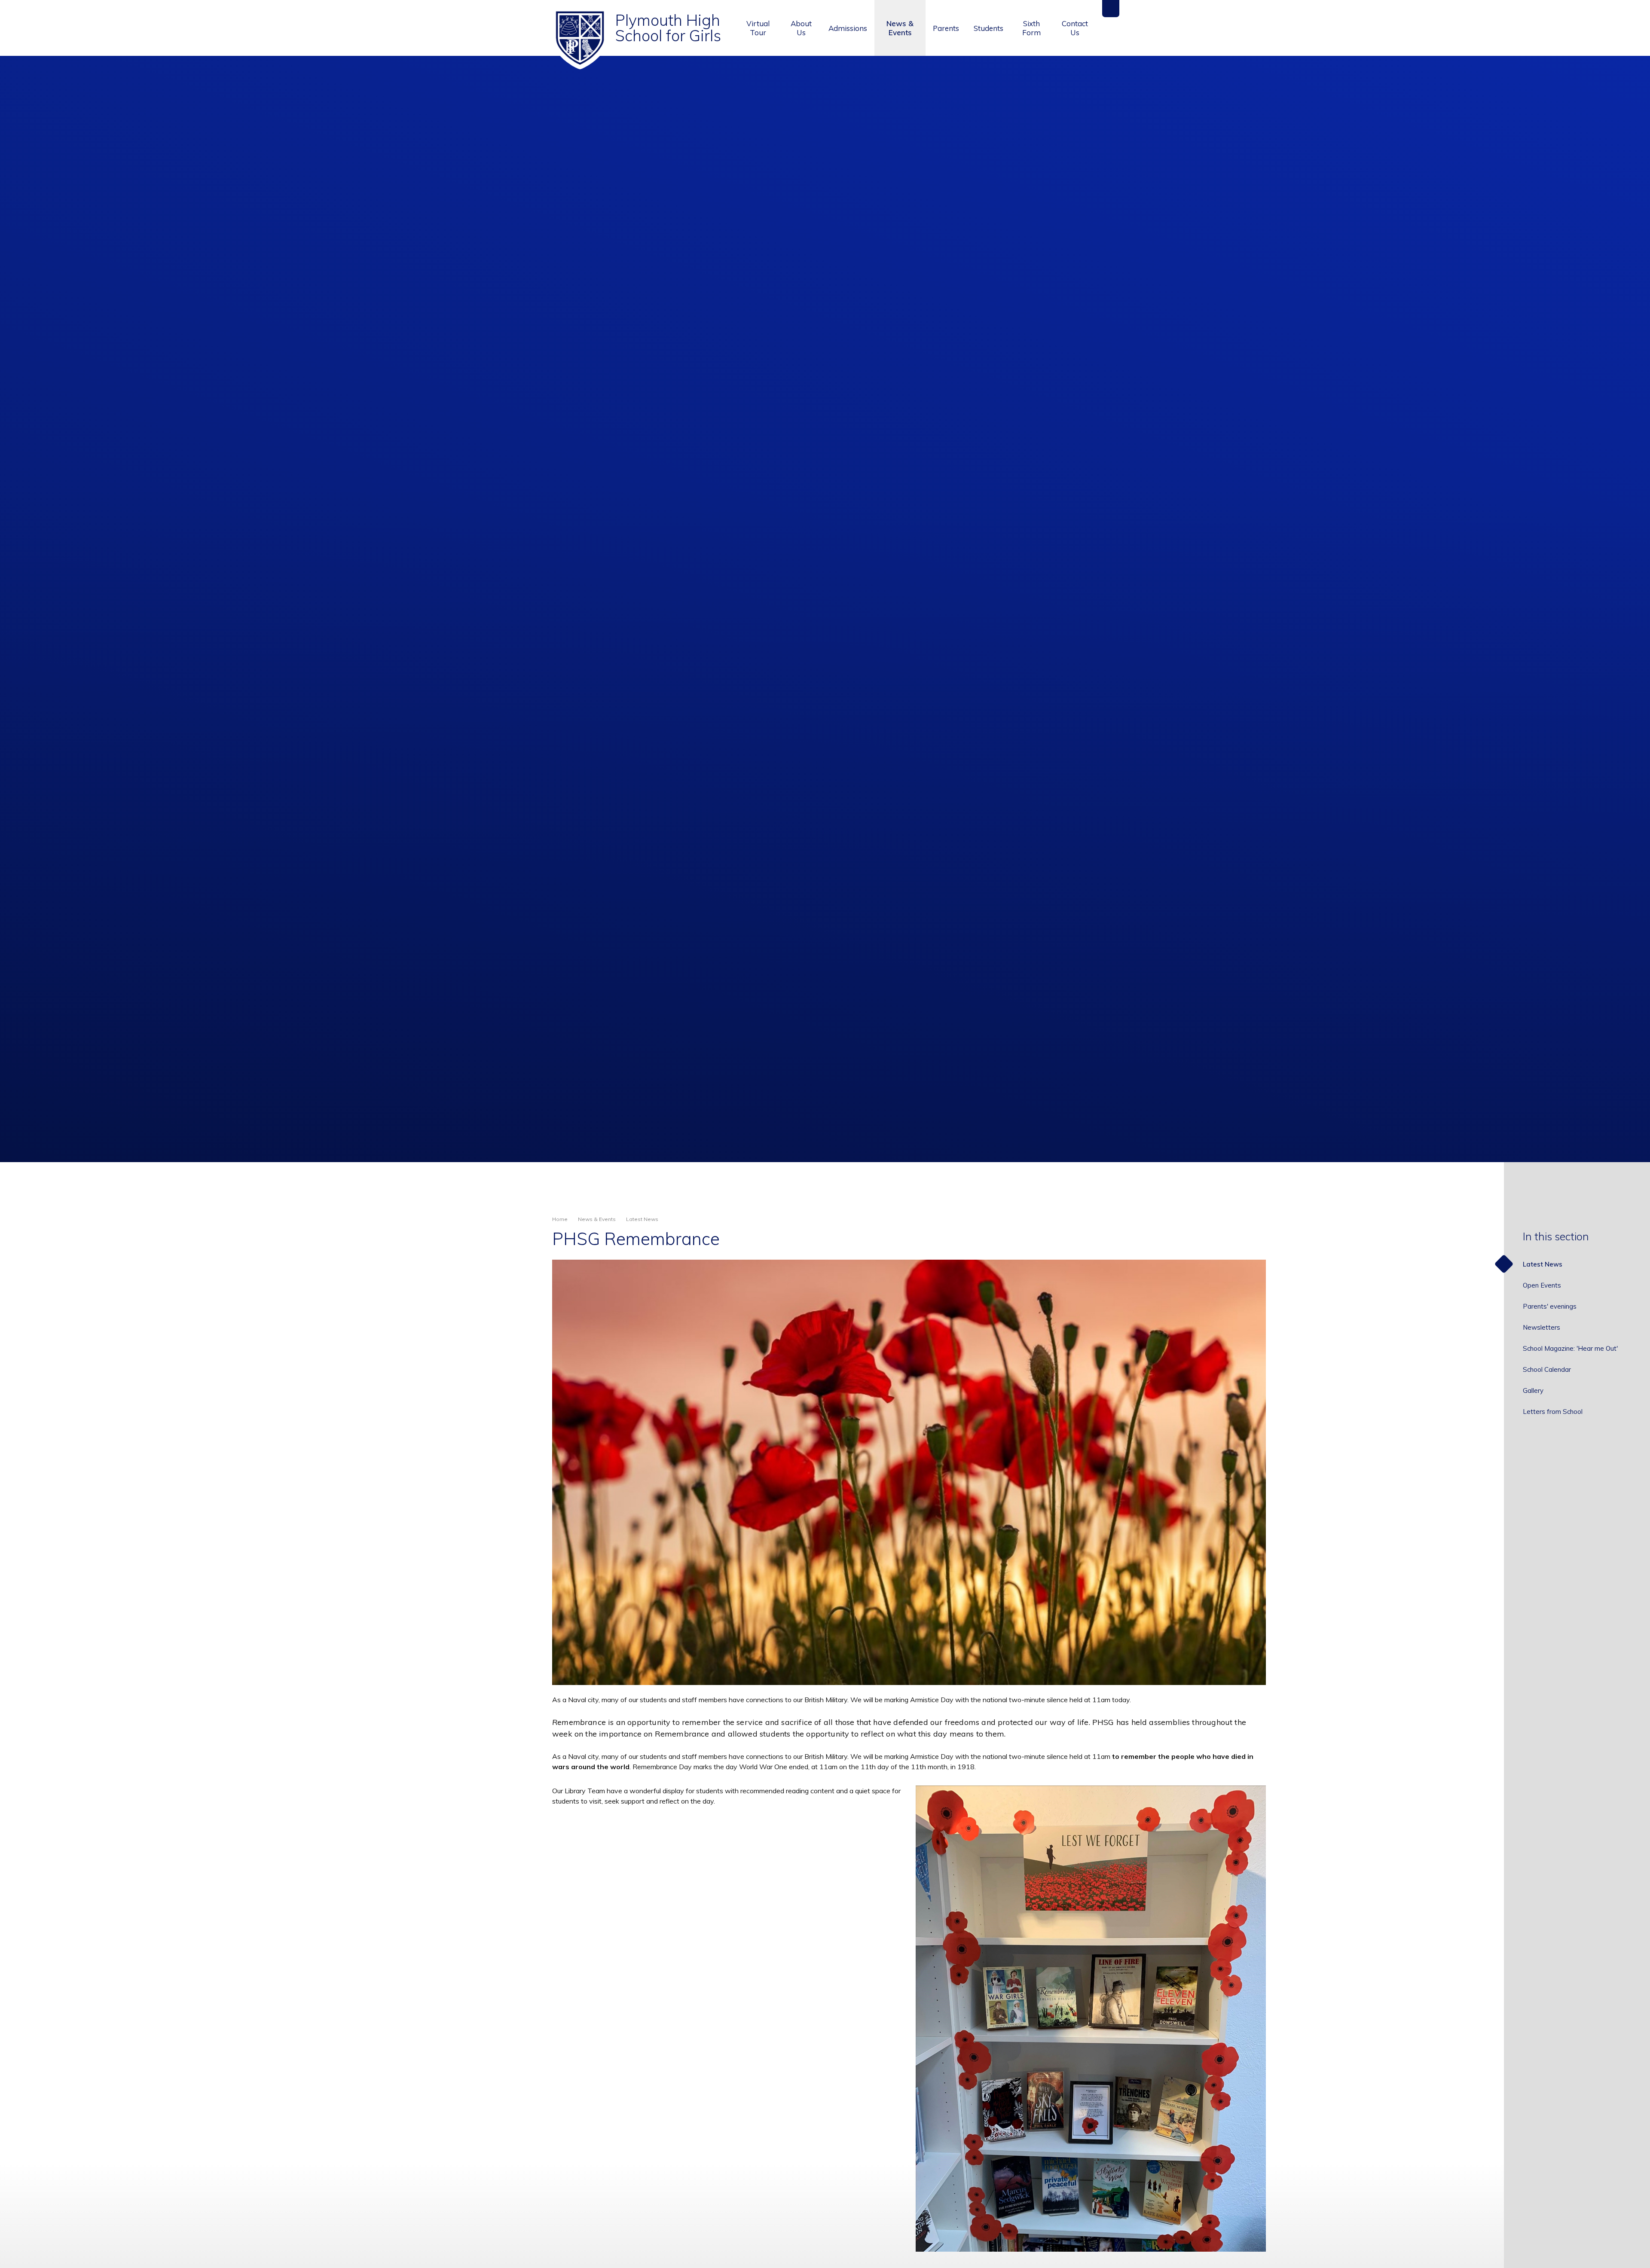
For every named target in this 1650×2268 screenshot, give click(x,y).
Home (560, 1219)
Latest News (642, 1219)
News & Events (597, 1219)
